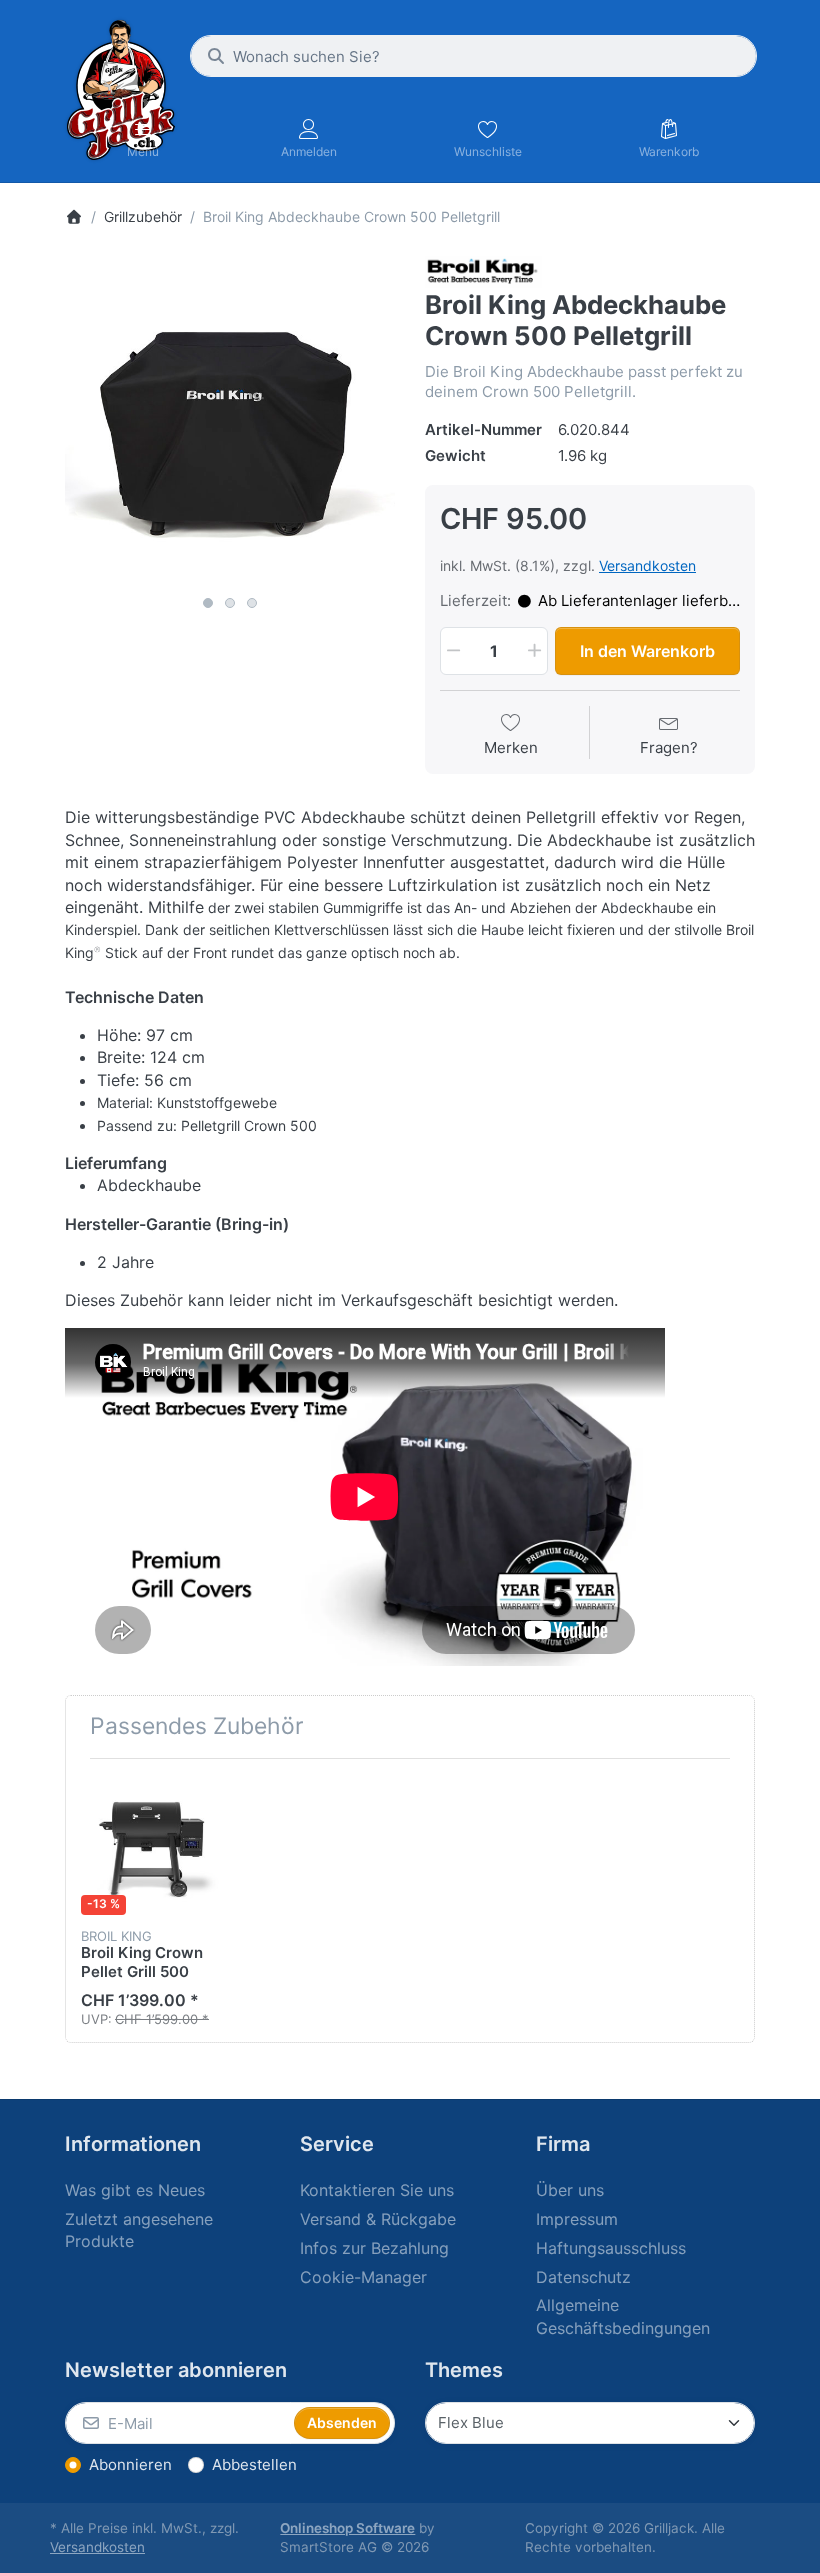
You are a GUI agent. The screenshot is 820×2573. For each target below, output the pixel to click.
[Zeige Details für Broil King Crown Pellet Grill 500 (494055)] (151, 1844)
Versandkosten (647, 565)
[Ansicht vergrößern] (230, 421)
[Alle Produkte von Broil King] (483, 270)
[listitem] (230, 421)
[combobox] (473, 56)
